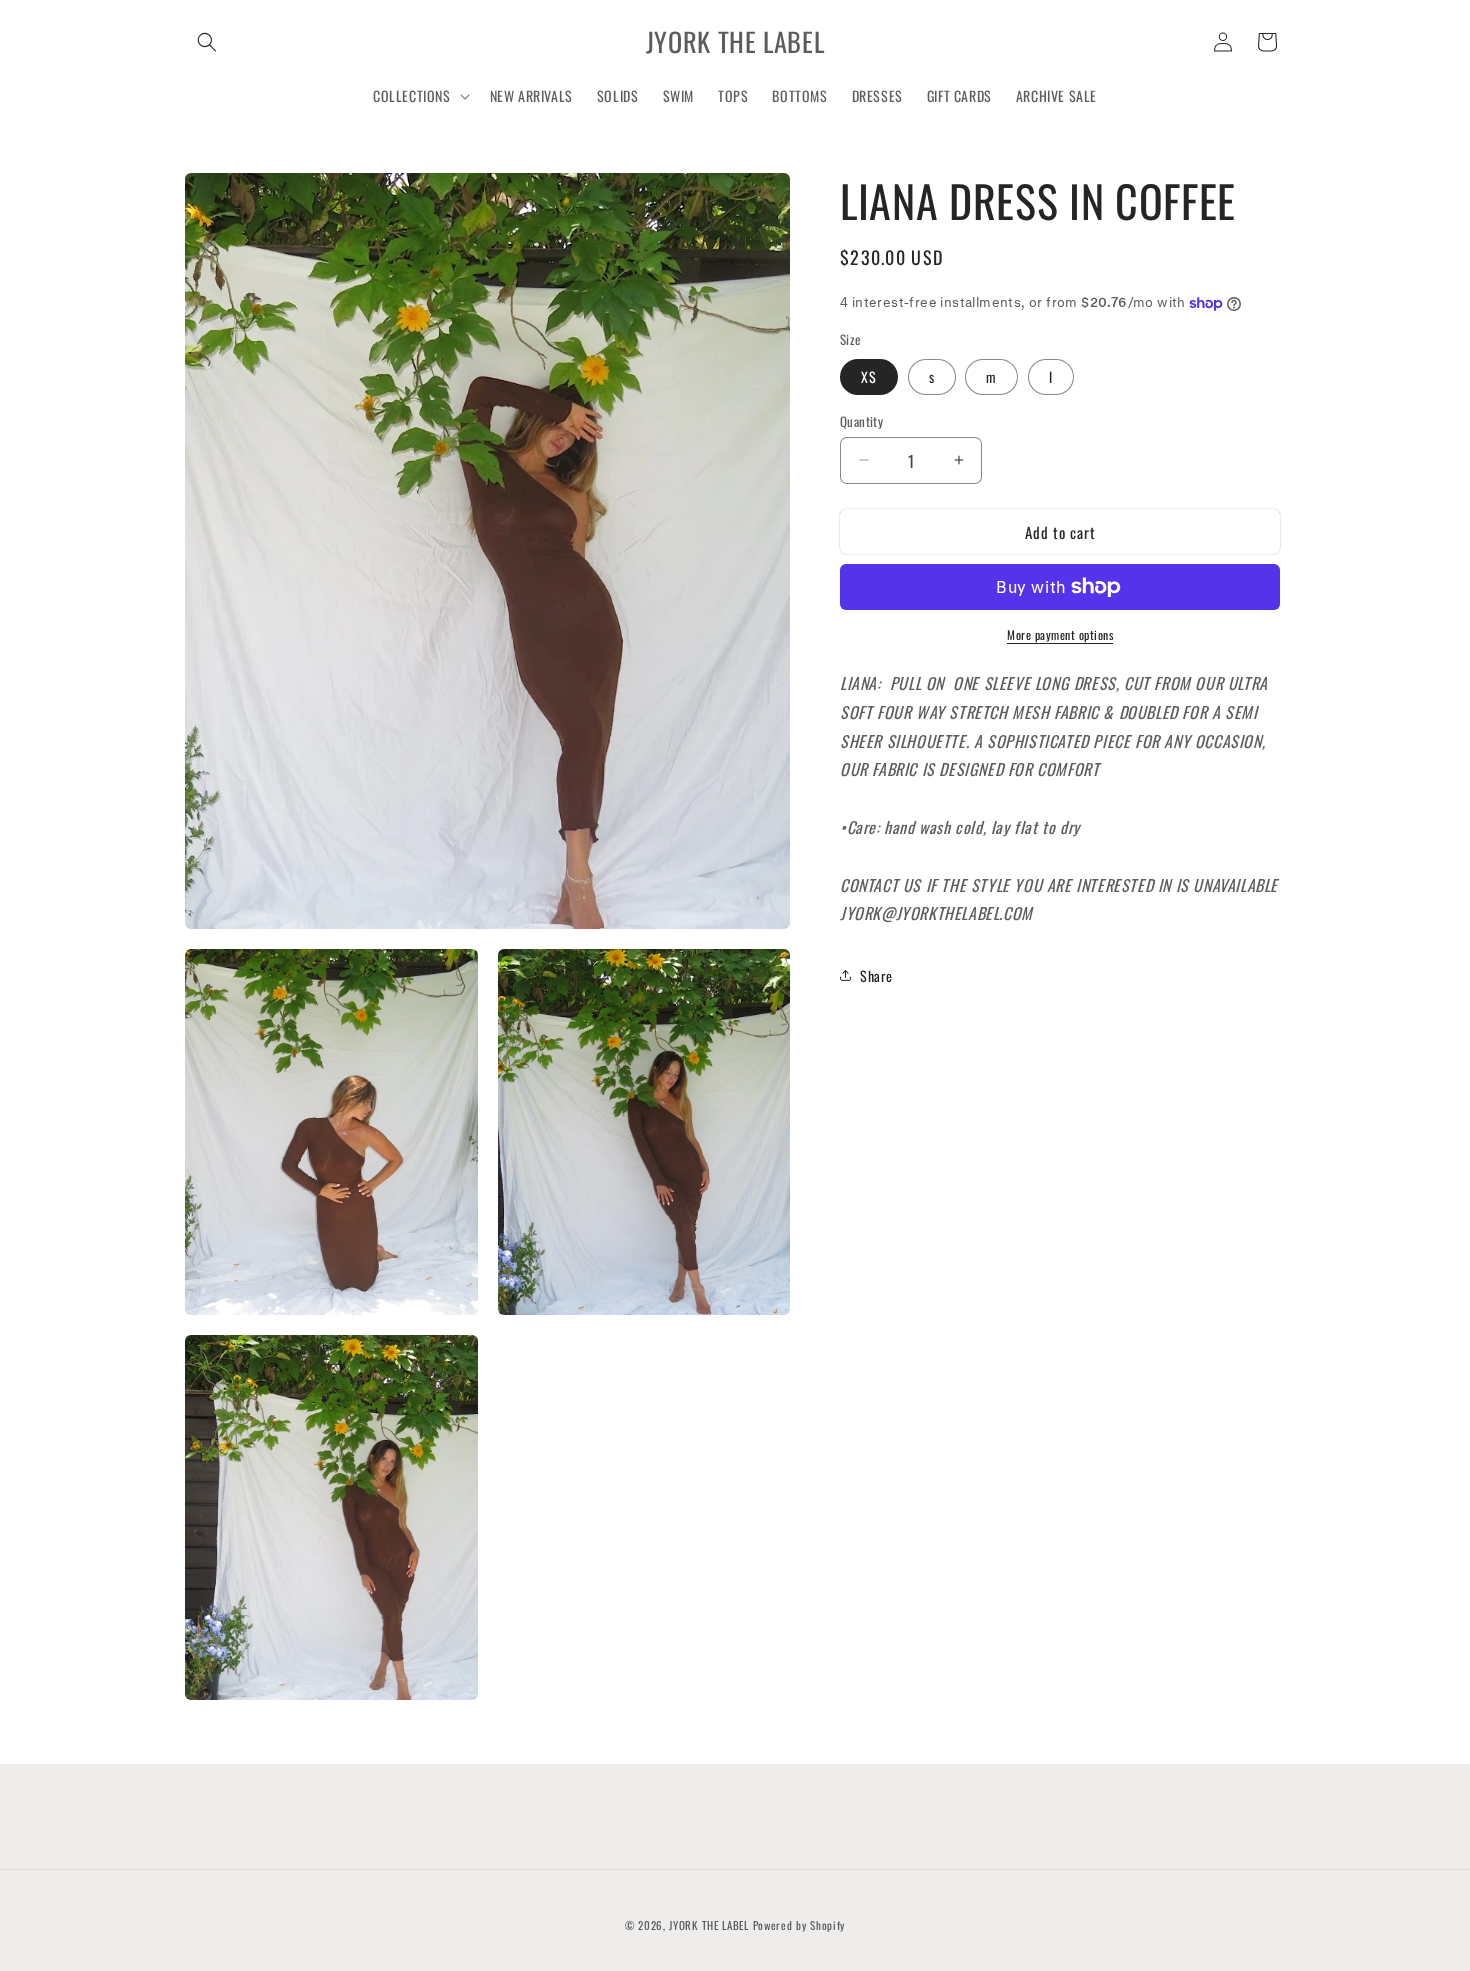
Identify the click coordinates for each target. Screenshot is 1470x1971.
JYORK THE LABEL (709, 1925)
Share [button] (876, 974)
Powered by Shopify (799, 1925)
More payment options (1060, 634)
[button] (207, 42)
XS (869, 375)
